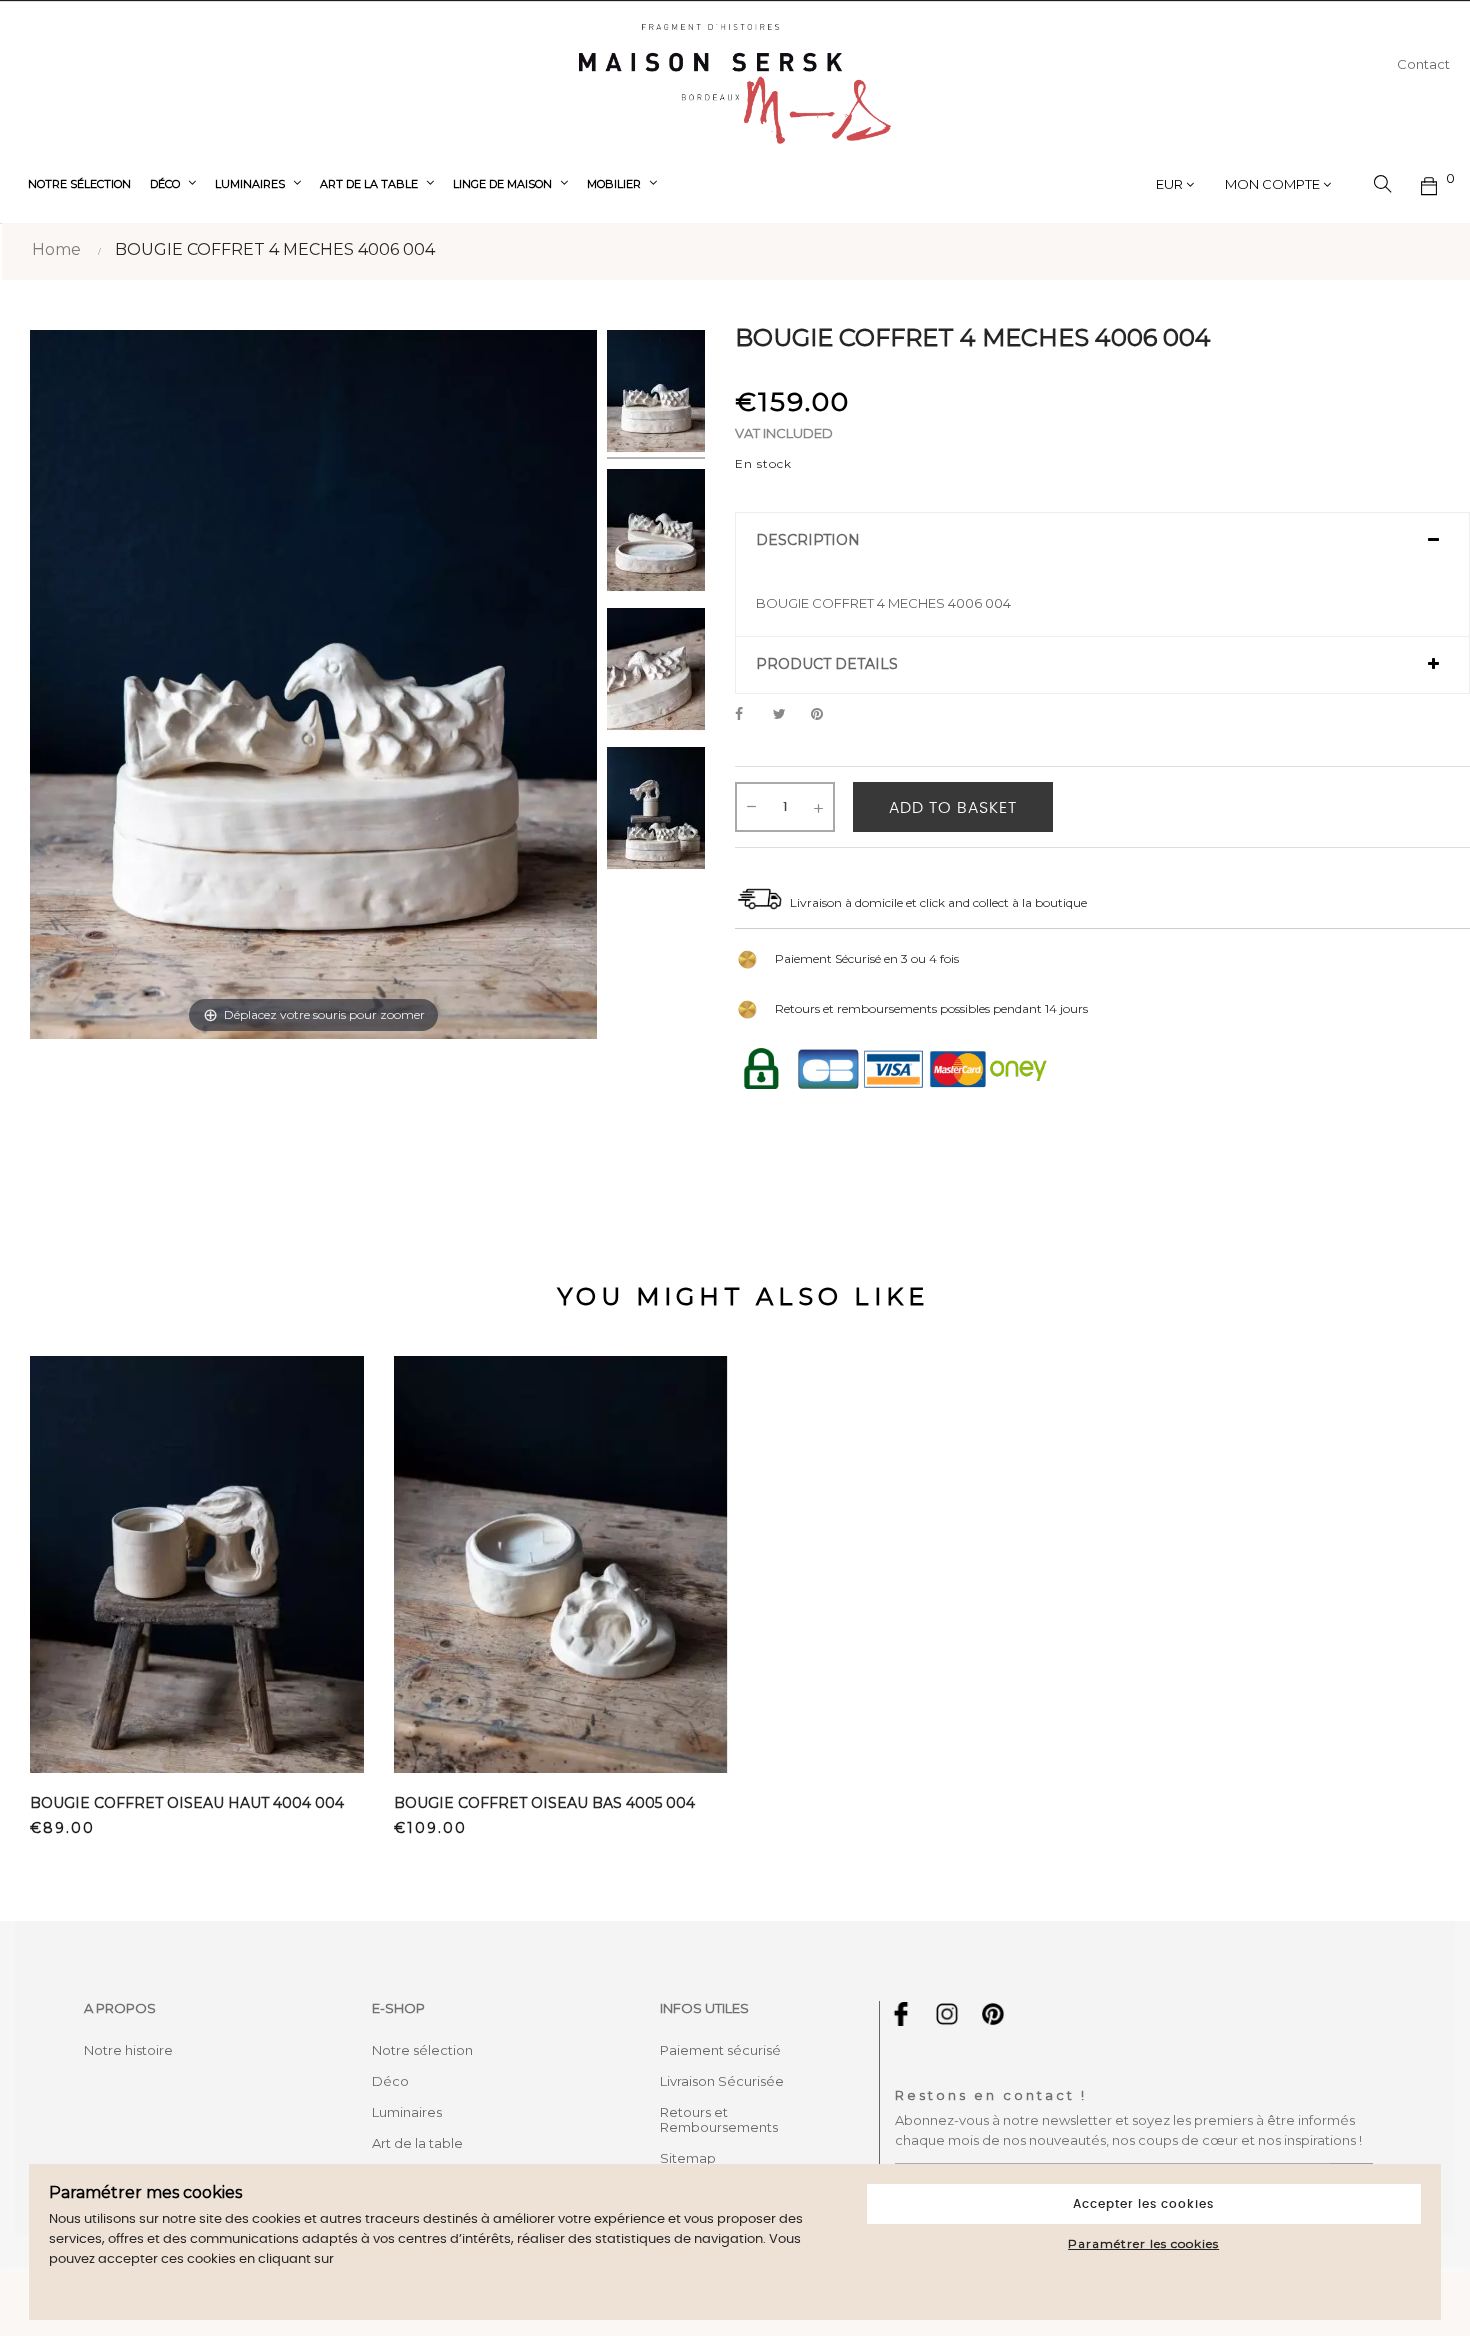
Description (808, 540)
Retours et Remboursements (719, 2119)
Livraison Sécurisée (722, 2081)
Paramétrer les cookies (1143, 2243)
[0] (1430, 184)
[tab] (1102, 541)
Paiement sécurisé (720, 2050)
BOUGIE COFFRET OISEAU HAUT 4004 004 (187, 1803)
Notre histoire (128, 2050)
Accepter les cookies (1143, 2204)
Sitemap (688, 2158)
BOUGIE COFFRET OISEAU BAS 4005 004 (544, 1803)
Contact (1423, 64)
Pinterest (826, 715)
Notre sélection (422, 2050)
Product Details (827, 664)
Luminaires (407, 2112)
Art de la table (417, 2143)
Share (750, 715)
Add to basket (953, 808)
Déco (390, 2081)
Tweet (788, 715)
